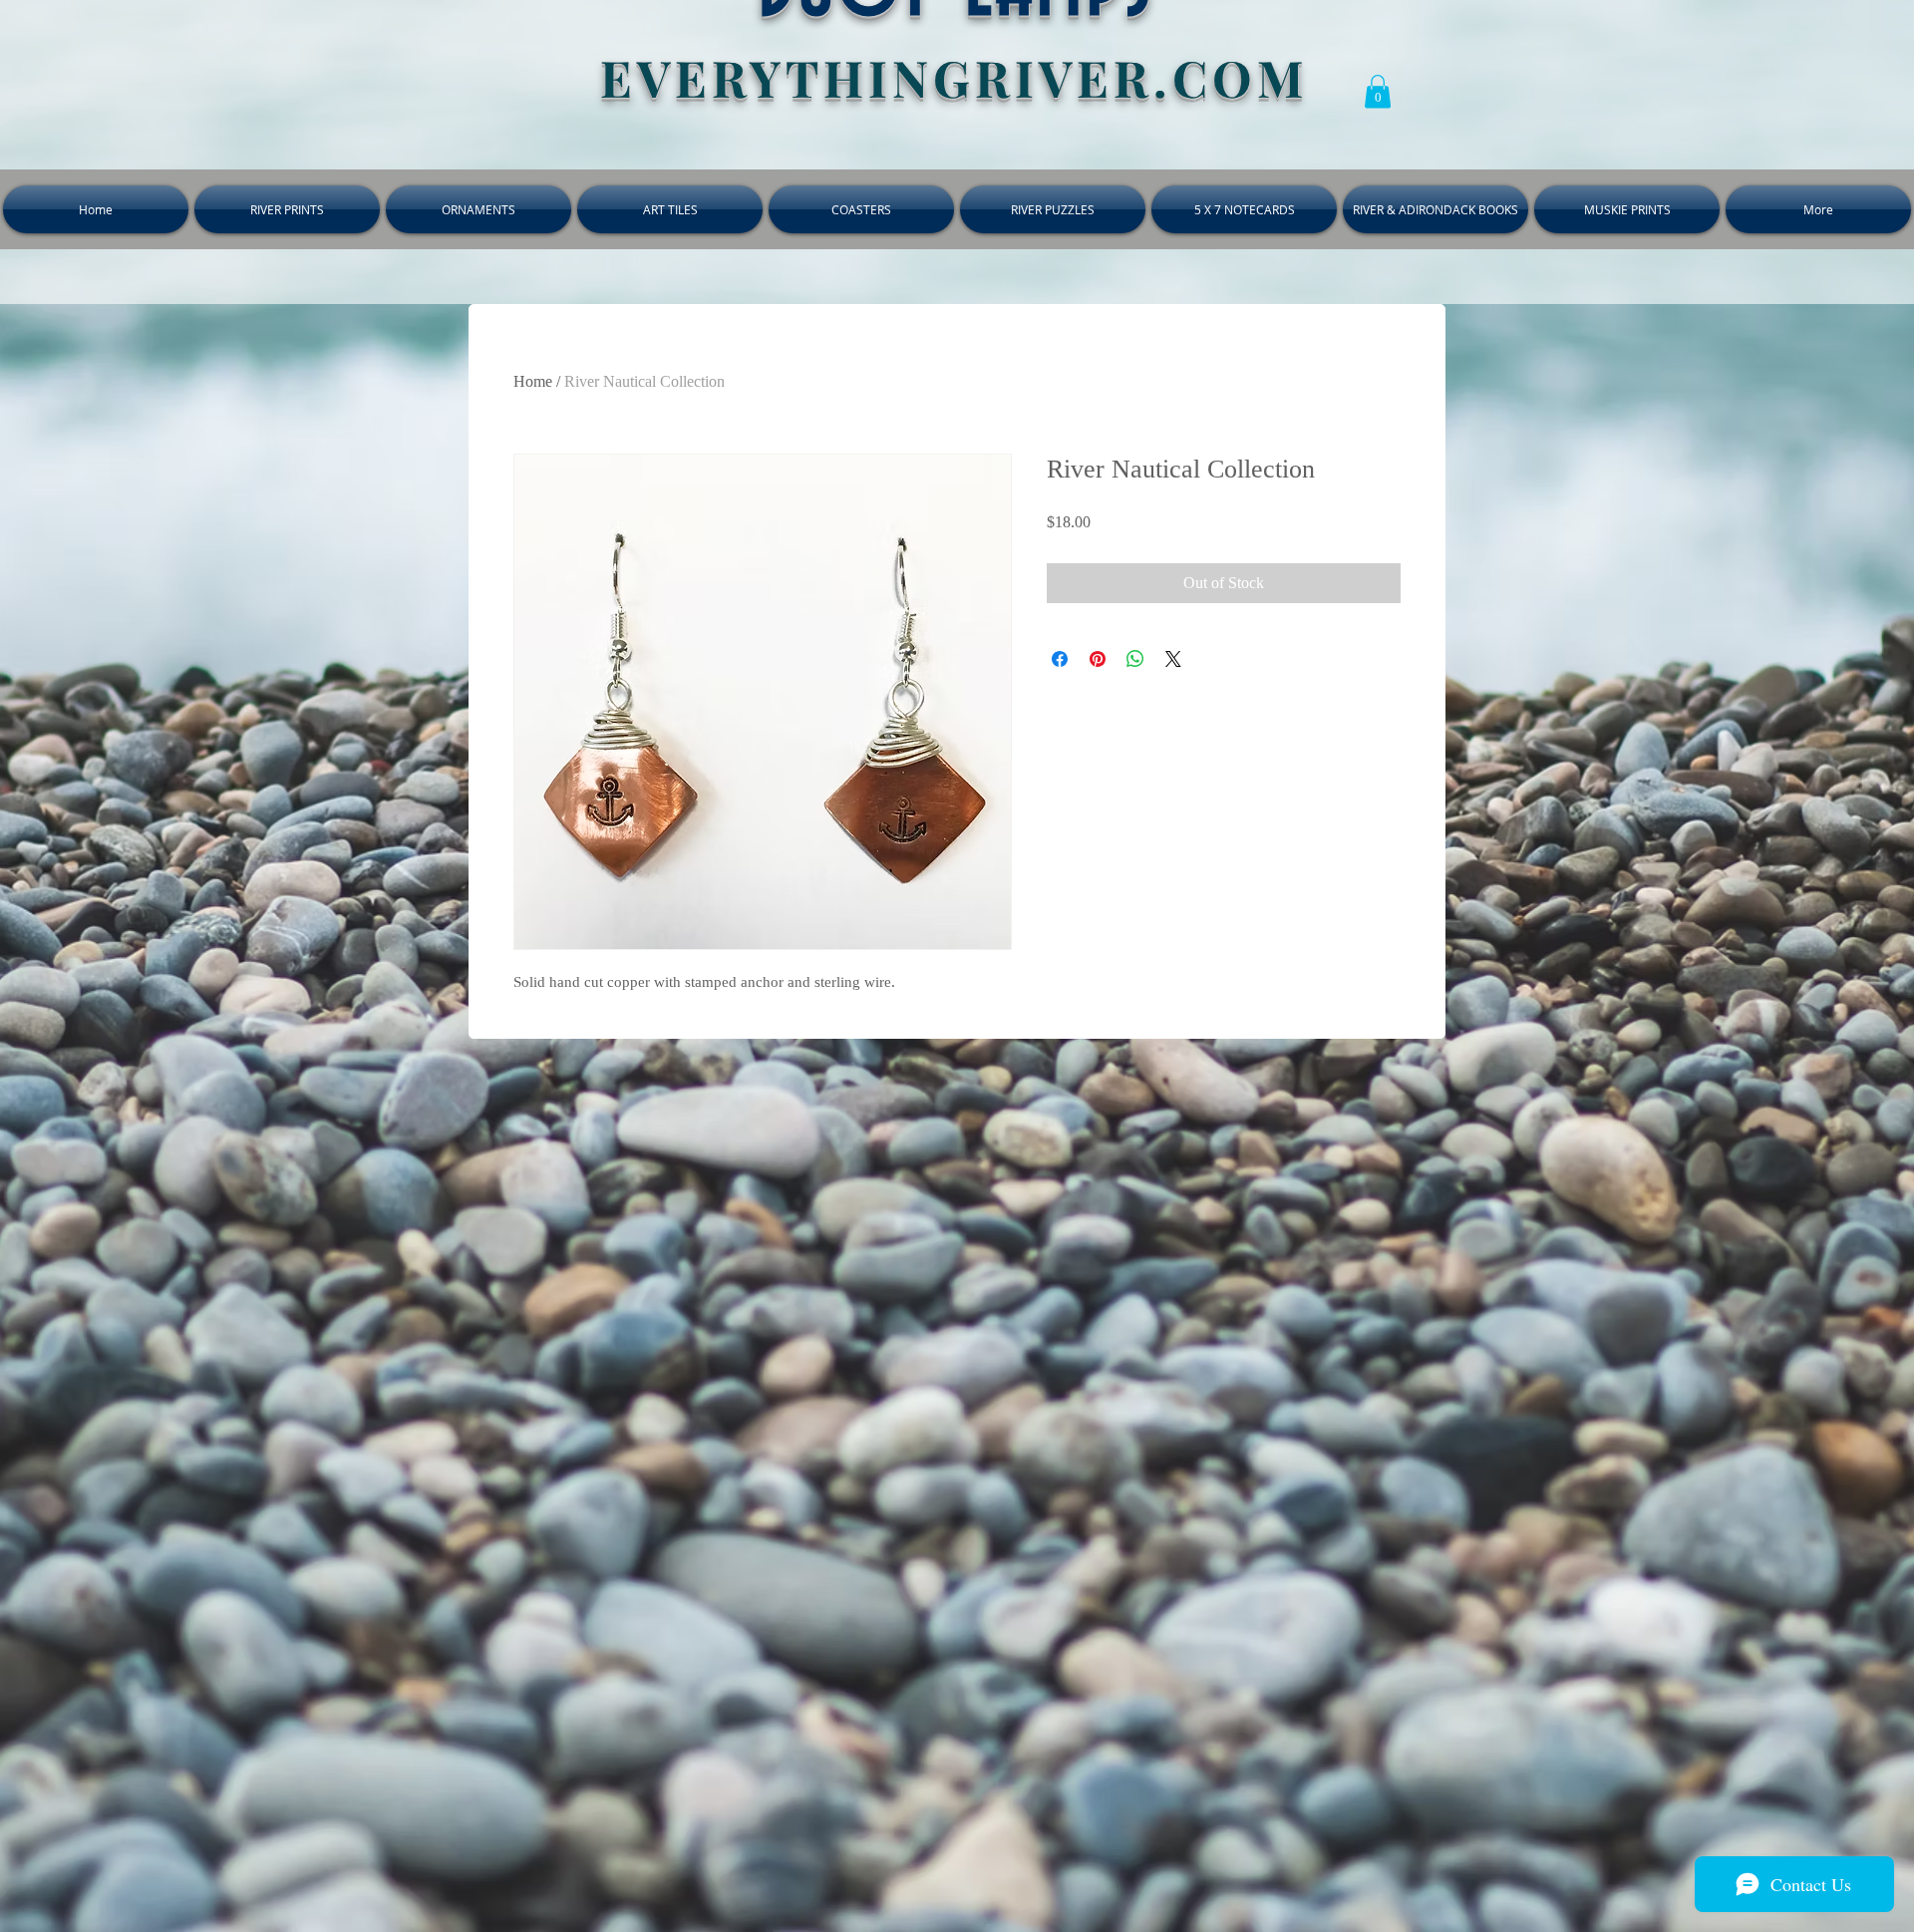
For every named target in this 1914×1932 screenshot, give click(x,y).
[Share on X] (1173, 659)
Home (533, 381)
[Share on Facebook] (1060, 659)
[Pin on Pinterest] (1098, 659)
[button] (1378, 91)
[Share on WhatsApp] (1135, 659)
